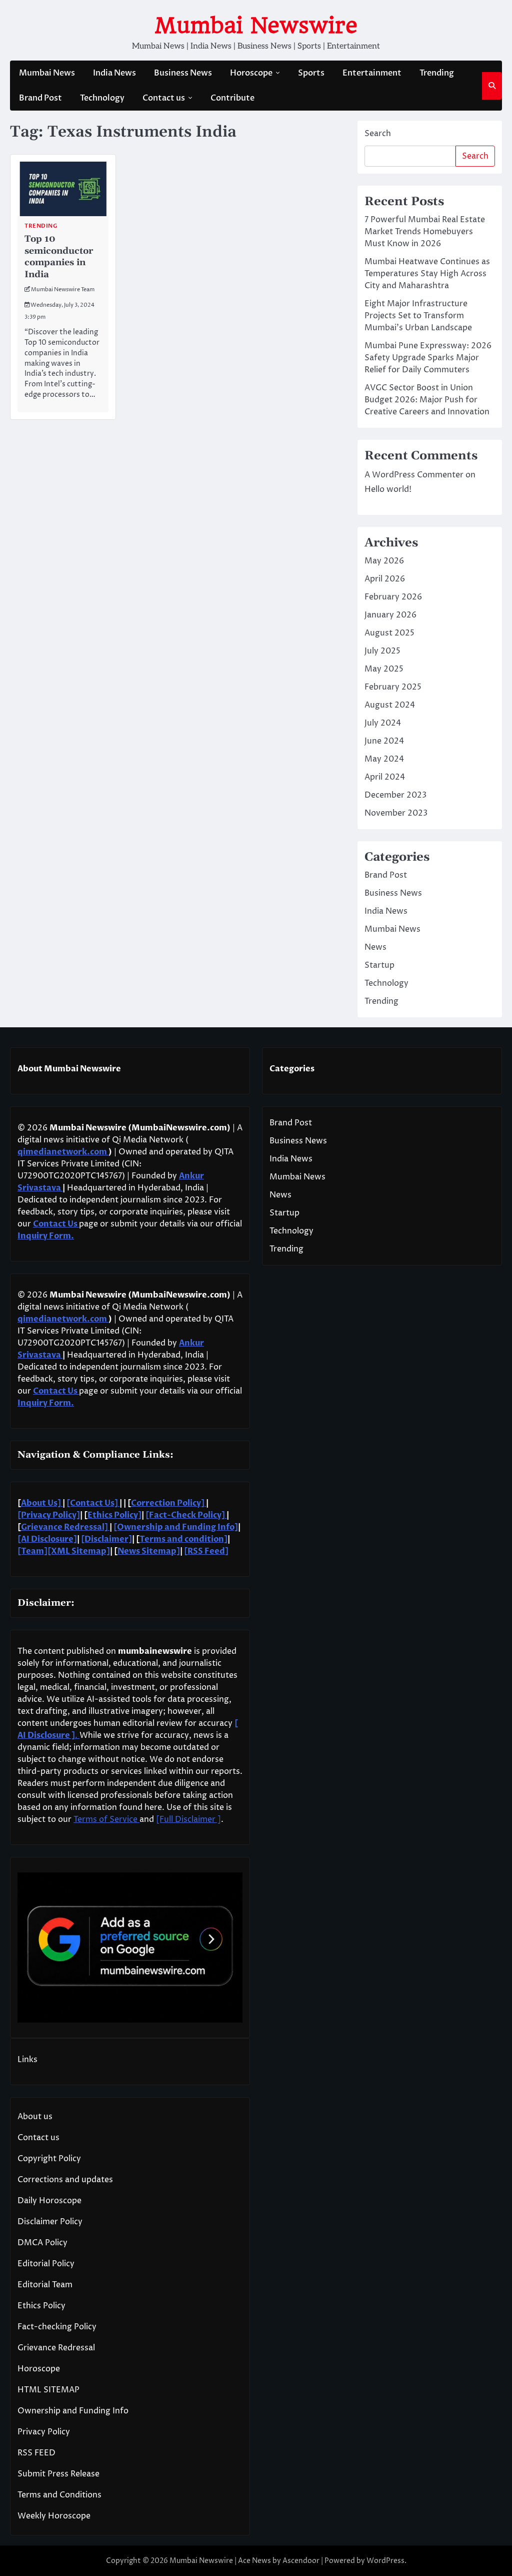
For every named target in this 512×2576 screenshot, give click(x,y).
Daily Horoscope (49, 2201)
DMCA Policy (42, 2243)
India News (114, 73)
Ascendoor (301, 2561)
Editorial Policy (46, 2264)
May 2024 (384, 759)
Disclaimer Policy (50, 2222)
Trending (437, 73)
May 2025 (384, 669)
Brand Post (40, 98)
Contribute (232, 98)
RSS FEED (36, 2453)
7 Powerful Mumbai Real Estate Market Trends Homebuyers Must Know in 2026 (425, 232)
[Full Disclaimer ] (188, 1819)
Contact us (164, 98)
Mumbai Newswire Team (63, 289)
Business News (183, 73)
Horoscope (251, 73)
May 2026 (384, 561)
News (375, 947)
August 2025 (389, 633)
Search (378, 134)
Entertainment (372, 73)
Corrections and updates (65, 2180)
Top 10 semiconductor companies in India (59, 256)
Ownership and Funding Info (73, 2411)
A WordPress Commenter (414, 475)
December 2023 (395, 795)
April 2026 (385, 579)
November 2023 (396, 813)
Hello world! (388, 489)
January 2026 (390, 615)
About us (35, 2117)
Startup (379, 965)
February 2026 (393, 597)
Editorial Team (45, 2285)
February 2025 (393, 687)
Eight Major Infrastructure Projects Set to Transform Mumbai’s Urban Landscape (418, 316)
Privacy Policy (44, 2432)
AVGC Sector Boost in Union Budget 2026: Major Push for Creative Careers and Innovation (427, 400)
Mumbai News (47, 73)
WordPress (385, 2561)
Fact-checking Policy (57, 2327)
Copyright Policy (49, 2159)
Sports (311, 73)
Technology (102, 98)
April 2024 (385, 777)
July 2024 (383, 723)
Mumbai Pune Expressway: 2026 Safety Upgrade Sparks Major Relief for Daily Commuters (428, 358)
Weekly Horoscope (54, 2516)
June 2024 (384, 741)
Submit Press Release (58, 2474)
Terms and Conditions (59, 2495)
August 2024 (390, 705)
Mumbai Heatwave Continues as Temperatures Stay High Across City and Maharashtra (427, 274)
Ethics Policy (41, 2306)
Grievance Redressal (56, 2348)
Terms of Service (106, 1819)
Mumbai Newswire (256, 25)
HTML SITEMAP (48, 2390)
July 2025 (382, 651)
